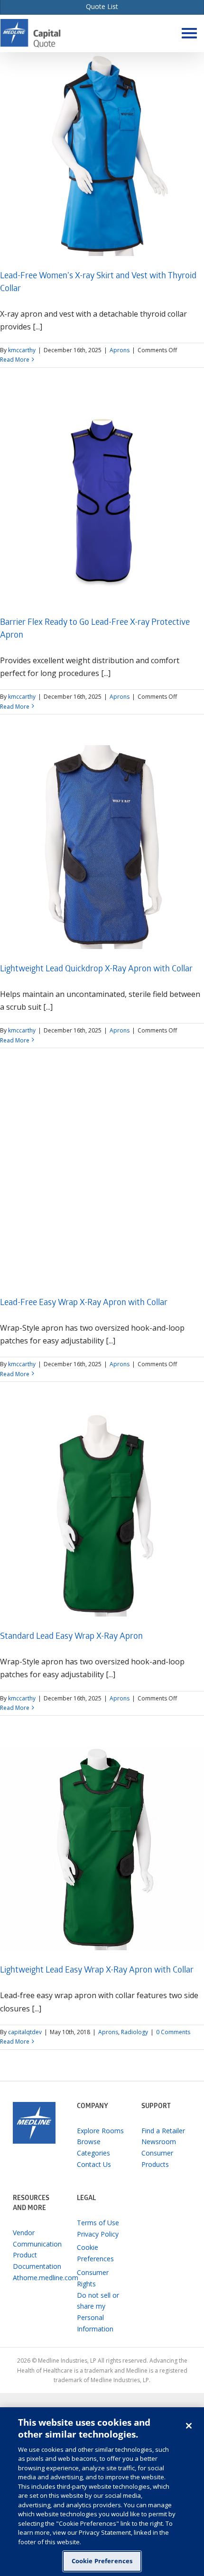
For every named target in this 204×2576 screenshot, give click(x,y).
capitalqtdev (25, 2032)
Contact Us (94, 2164)
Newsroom (159, 2142)
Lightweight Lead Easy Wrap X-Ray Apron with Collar (97, 1971)
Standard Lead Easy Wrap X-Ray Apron (71, 1637)
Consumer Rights (93, 2278)
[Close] (189, 2426)
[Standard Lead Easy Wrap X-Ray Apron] (102, 1515)
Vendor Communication (37, 2238)
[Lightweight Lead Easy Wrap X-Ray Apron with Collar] (102, 1848)
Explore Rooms (100, 2131)
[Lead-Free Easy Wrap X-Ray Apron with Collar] (102, 1181)
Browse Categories (93, 2147)
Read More (15, 360)
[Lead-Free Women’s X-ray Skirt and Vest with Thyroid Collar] (102, 154)
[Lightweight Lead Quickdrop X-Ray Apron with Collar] (102, 847)
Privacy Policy (98, 2234)
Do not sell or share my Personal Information (98, 2312)
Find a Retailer (163, 2131)
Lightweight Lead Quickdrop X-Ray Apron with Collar (96, 970)
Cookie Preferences (102, 2561)
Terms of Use (98, 2223)
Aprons (120, 350)
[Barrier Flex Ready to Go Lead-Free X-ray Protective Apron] (102, 501)
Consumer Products (157, 2159)
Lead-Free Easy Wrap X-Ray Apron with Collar (84, 1303)
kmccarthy (22, 350)
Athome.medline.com (38, 2278)
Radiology (134, 2032)
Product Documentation (37, 2261)
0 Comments (173, 2032)
